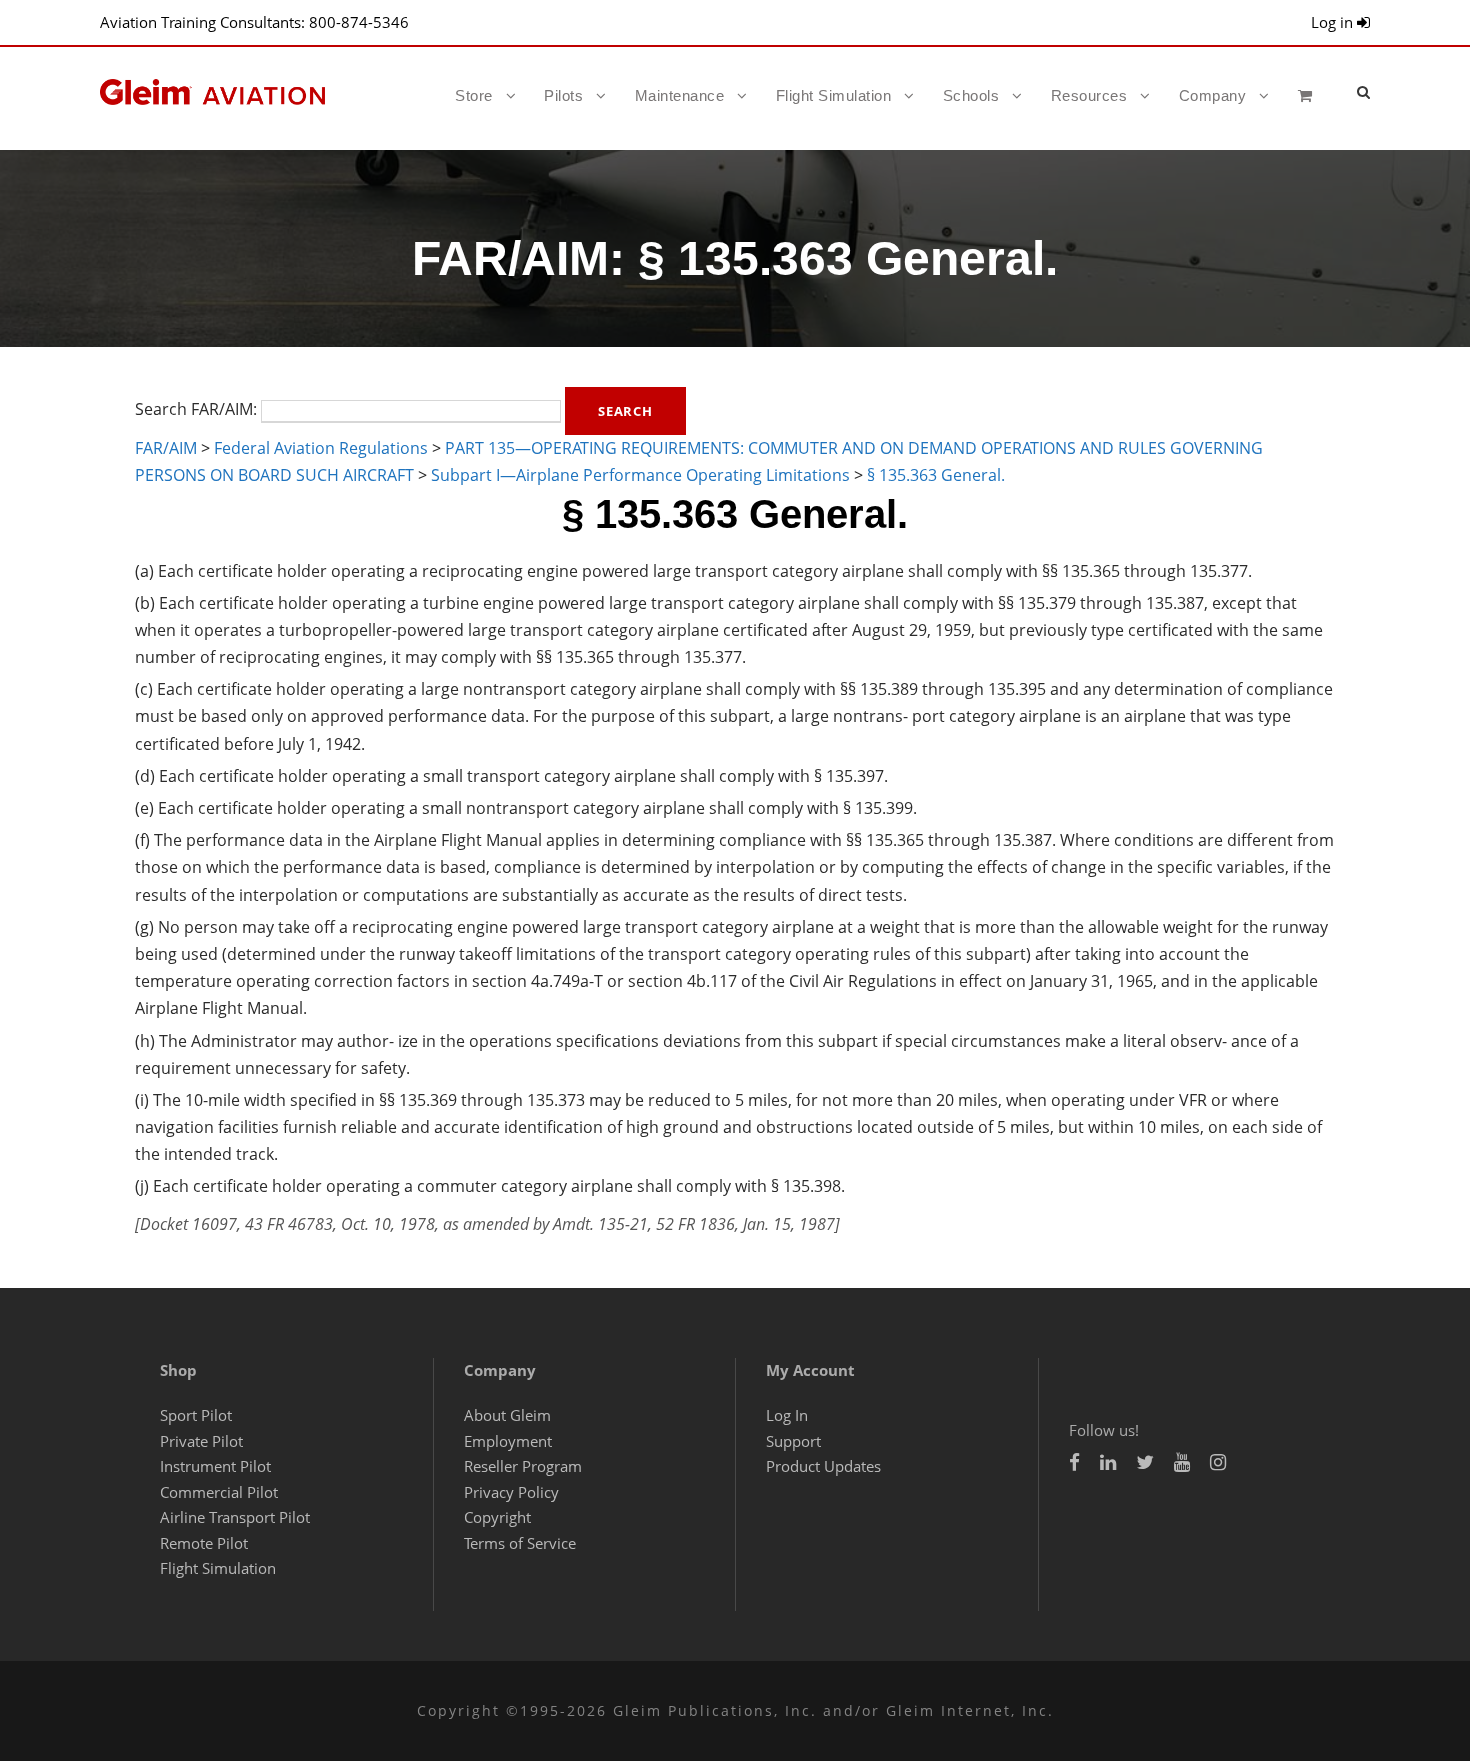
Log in (1334, 22)
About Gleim (507, 1415)
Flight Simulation (834, 95)
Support (793, 1441)
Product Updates (823, 1466)
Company (1213, 95)
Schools (971, 95)
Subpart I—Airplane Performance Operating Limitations (640, 475)
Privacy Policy (511, 1492)
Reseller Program (523, 1466)
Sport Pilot (196, 1415)
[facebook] (1074, 1462)
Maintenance (680, 95)
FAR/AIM (166, 448)
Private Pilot (201, 1441)
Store (474, 95)
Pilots (563, 95)
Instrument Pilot (215, 1466)
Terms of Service (520, 1543)
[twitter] (1145, 1462)
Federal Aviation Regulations (321, 448)
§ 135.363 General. (936, 475)
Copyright (497, 1517)
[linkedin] (1108, 1462)
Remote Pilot (204, 1543)
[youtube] (1182, 1462)
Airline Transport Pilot (235, 1517)
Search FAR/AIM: (196, 409)
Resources (1089, 95)
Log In (787, 1415)
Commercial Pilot (219, 1492)
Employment (508, 1441)
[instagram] (1218, 1462)
